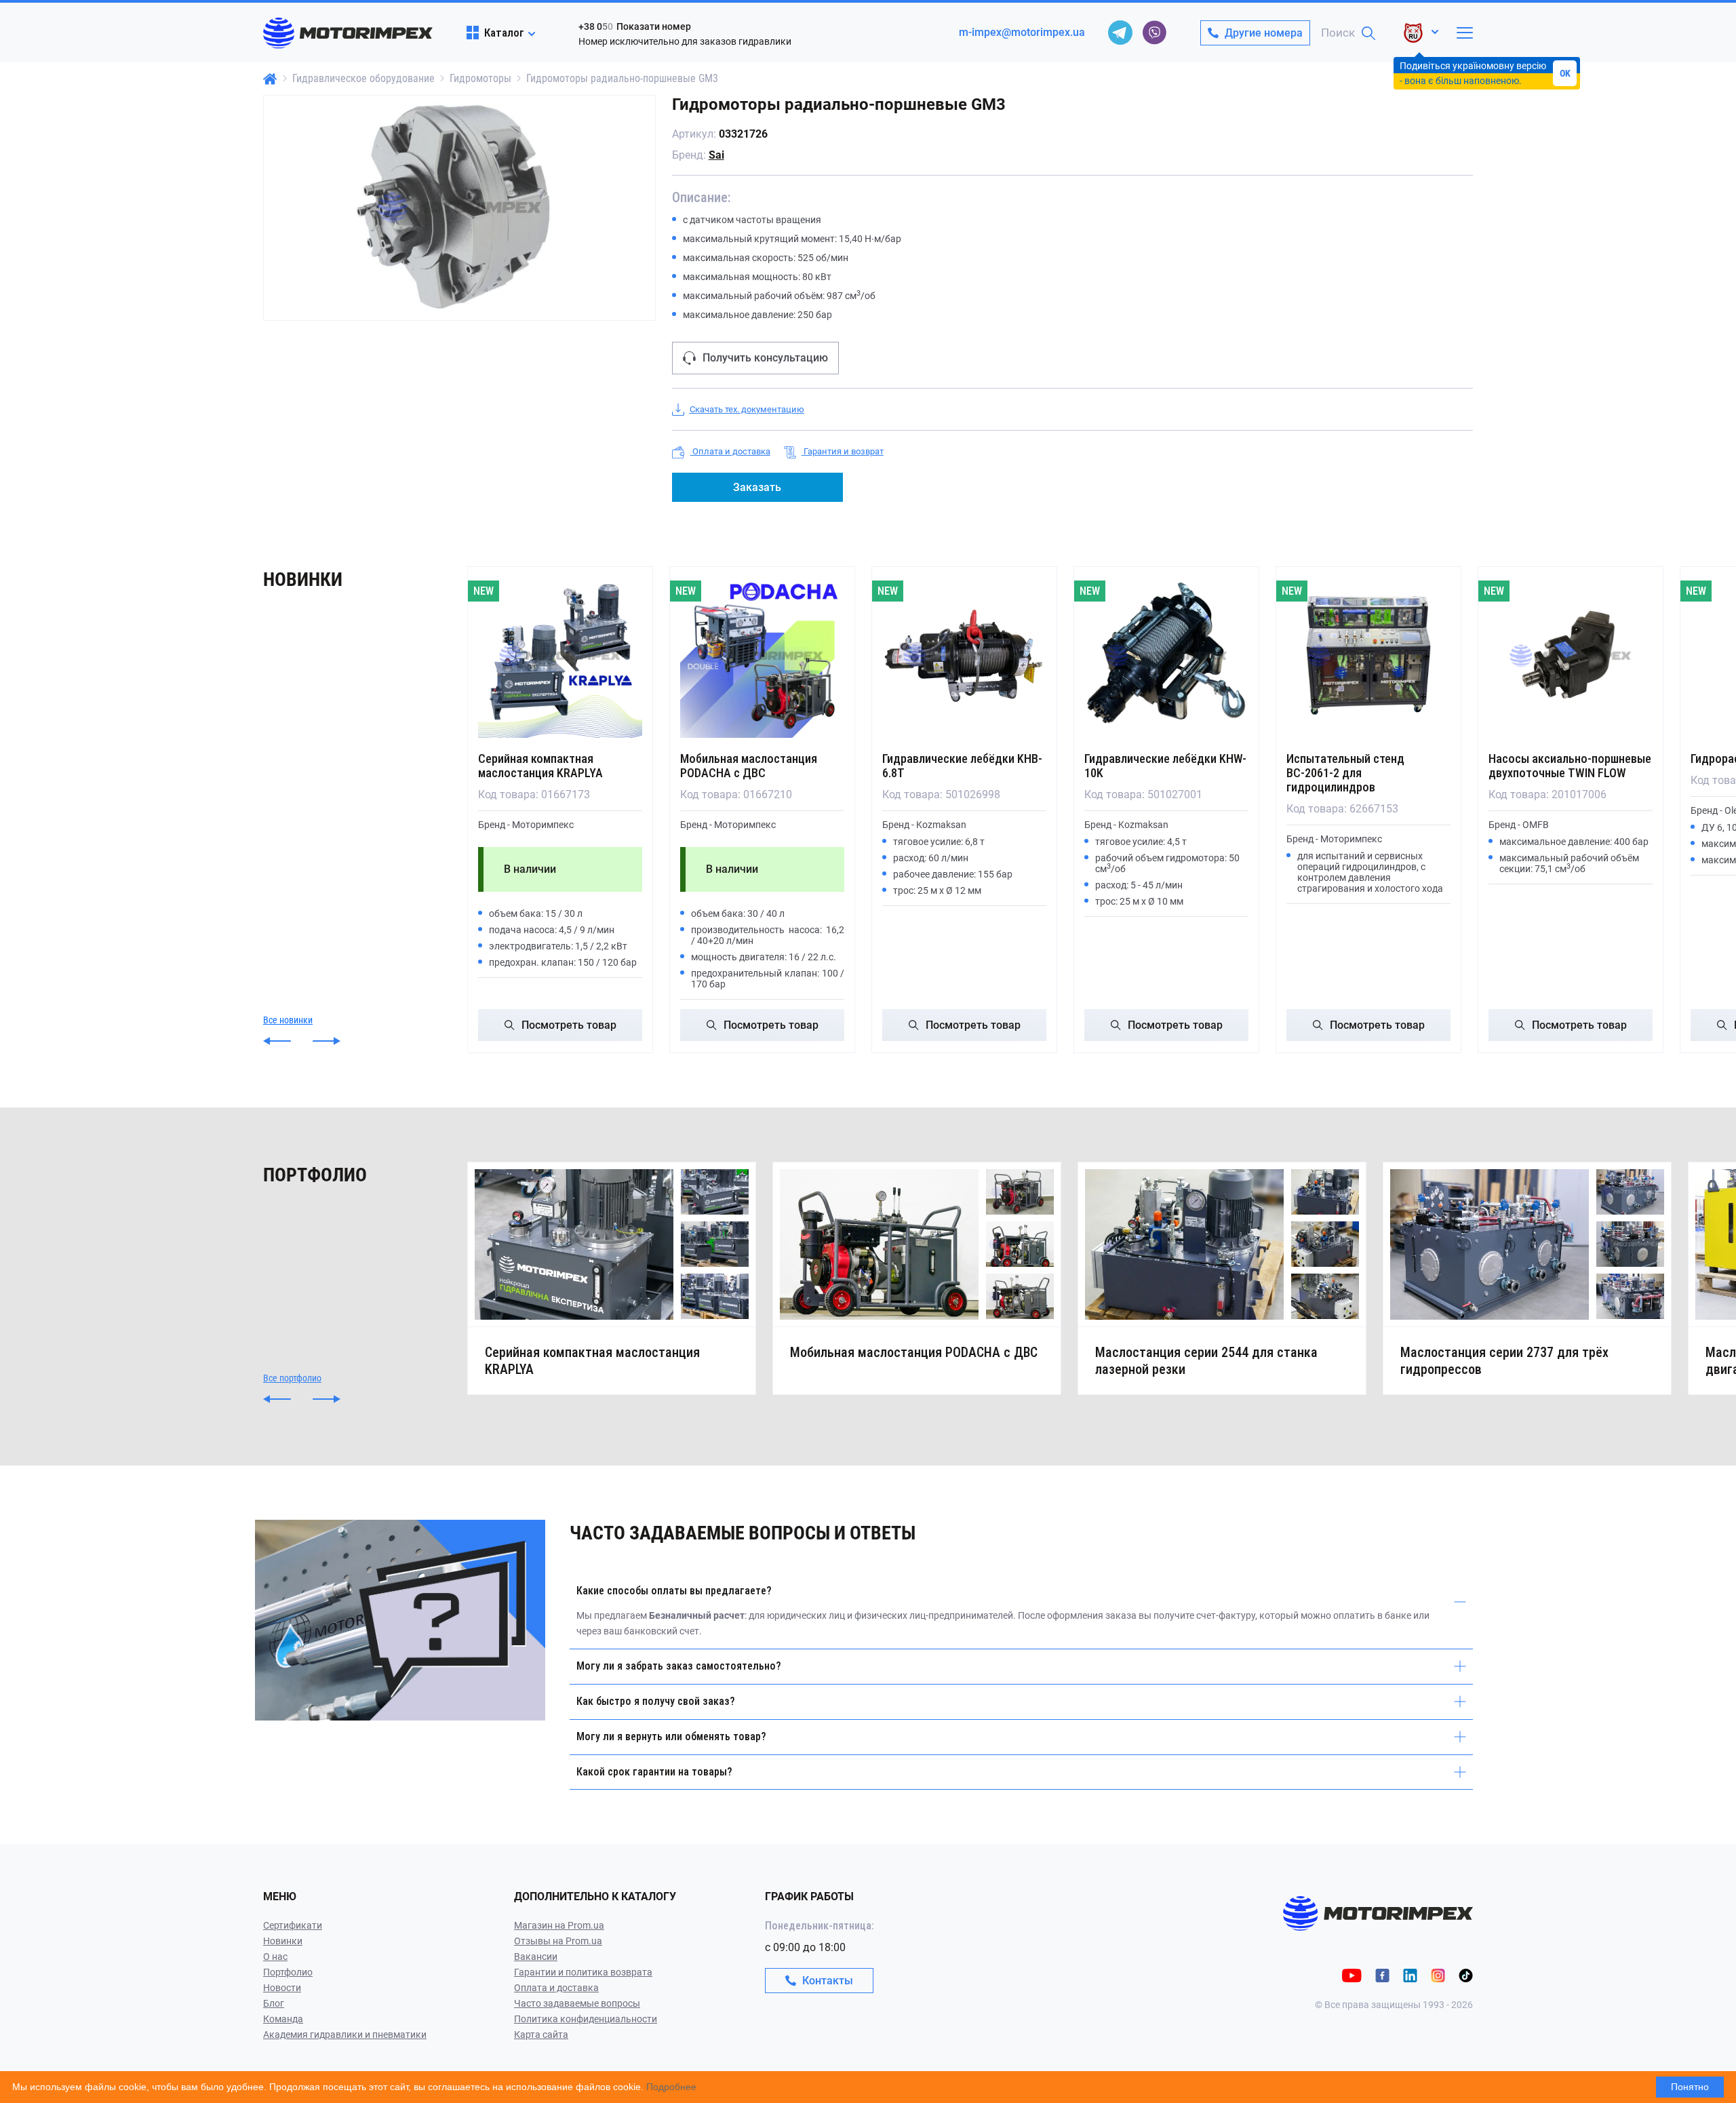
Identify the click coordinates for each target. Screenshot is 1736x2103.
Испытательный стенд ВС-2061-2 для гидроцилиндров (1345, 773)
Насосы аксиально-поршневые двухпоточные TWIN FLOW (1570, 766)
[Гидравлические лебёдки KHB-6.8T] (964, 656)
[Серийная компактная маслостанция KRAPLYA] (560, 656)
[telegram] (1120, 33)
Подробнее (671, 2087)
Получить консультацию (765, 358)
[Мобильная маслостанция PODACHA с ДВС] (762, 656)
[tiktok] (1466, 1974)
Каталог (504, 33)
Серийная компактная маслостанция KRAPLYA (540, 766)
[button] (277, 1041)
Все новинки (288, 1020)
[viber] (1154, 33)
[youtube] (1352, 1974)
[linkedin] (1410, 1974)
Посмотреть (569, 1025)
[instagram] (1438, 1974)
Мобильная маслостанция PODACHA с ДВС (749, 766)
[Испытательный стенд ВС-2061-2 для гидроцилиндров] (1368, 656)
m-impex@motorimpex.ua (1022, 32)
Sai (716, 155)
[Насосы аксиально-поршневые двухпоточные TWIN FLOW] (1571, 656)
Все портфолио (292, 1378)
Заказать (757, 487)
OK (1565, 73)
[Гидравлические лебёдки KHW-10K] (1166, 656)
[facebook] (1382, 1974)
